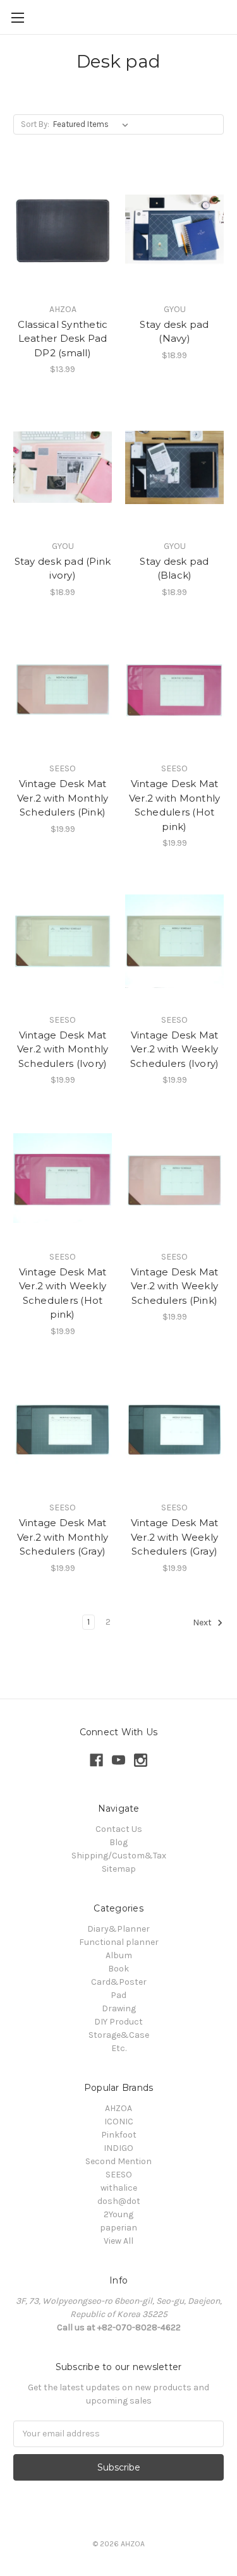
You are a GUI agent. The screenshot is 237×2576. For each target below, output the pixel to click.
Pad (118, 1995)
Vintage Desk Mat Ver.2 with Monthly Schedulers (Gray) (63, 1537)
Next (203, 1622)
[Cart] (230, 16)
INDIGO (118, 2148)
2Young (118, 2214)
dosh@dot (119, 2201)
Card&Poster (119, 1982)
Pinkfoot (119, 2135)
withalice (119, 2188)
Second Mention (118, 2161)
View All (118, 2241)
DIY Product (118, 2022)
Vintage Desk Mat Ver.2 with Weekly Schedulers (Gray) (175, 1537)
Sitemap (119, 1869)
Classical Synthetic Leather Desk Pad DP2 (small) (63, 339)
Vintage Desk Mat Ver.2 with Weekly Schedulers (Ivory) (175, 1049)
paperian (118, 2228)
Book (118, 1969)
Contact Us (119, 1829)
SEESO (119, 2175)
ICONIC (119, 2122)
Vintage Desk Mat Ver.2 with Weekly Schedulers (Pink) (175, 1286)
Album (119, 1955)
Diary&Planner (118, 1929)
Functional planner (119, 1942)
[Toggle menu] (17, 17)
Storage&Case (119, 2035)
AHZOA (118, 2108)
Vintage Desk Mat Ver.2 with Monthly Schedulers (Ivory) (63, 1049)
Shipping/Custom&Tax (119, 1856)
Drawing (119, 2008)
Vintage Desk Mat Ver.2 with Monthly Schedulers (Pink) (63, 798)
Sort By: (35, 124)
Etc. (119, 2048)
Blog (118, 1842)
